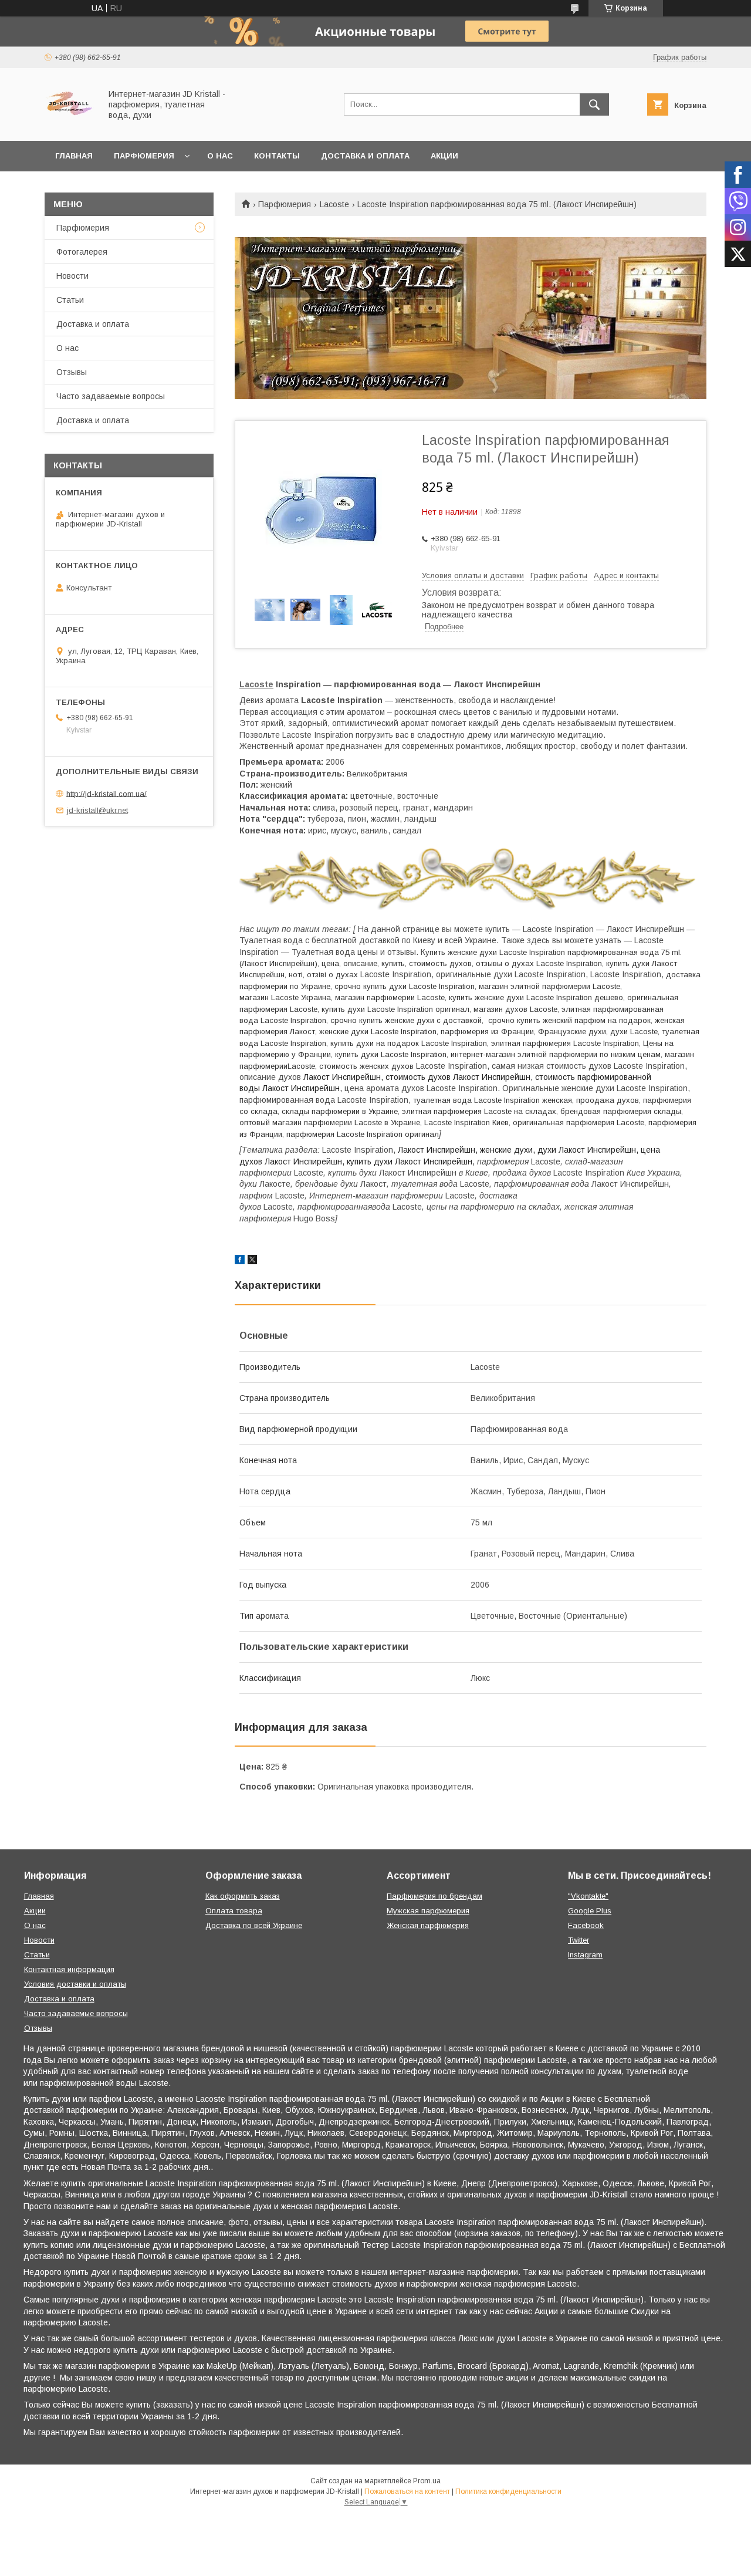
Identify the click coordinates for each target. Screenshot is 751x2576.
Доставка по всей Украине (254, 1925)
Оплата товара (234, 1911)
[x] (252, 1261)
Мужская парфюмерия (428, 1911)
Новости (72, 276)
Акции (444, 156)
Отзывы (72, 372)
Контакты (277, 156)
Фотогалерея (82, 252)
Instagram (585, 1955)
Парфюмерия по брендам (434, 1896)
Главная (74, 156)
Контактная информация (69, 1969)
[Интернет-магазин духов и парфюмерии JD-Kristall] (70, 126)
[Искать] (594, 104)
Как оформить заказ (243, 1896)
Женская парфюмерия (428, 1925)
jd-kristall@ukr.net (97, 810)
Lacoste (334, 204)
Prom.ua (427, 2481)
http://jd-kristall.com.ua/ (106, 793)
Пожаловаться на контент (407, 2491)
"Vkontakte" (588, 1896)
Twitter (579, 1940)
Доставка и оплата (365, 156)
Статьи (70, 300)
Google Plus (590, 1911)
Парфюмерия (144, 156)
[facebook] (240, 1261)
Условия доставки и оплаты (75, 1984)
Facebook (586, 1925)
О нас (220, 156)
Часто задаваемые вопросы (111, 396)
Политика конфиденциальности (508, 2491)
